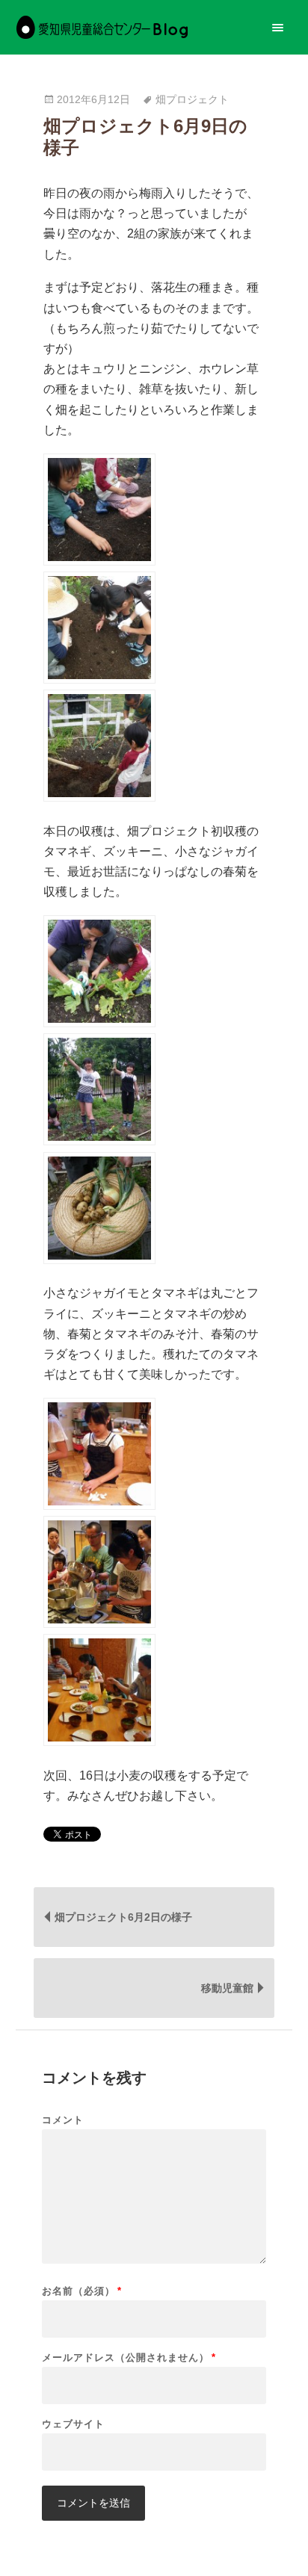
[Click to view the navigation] (278, 27)
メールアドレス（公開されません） (129, 2357)
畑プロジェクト (192, 100)
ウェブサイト (73, 2424)
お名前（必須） (82, 2291)
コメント (63, 2120)
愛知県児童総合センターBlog (102, 27)
